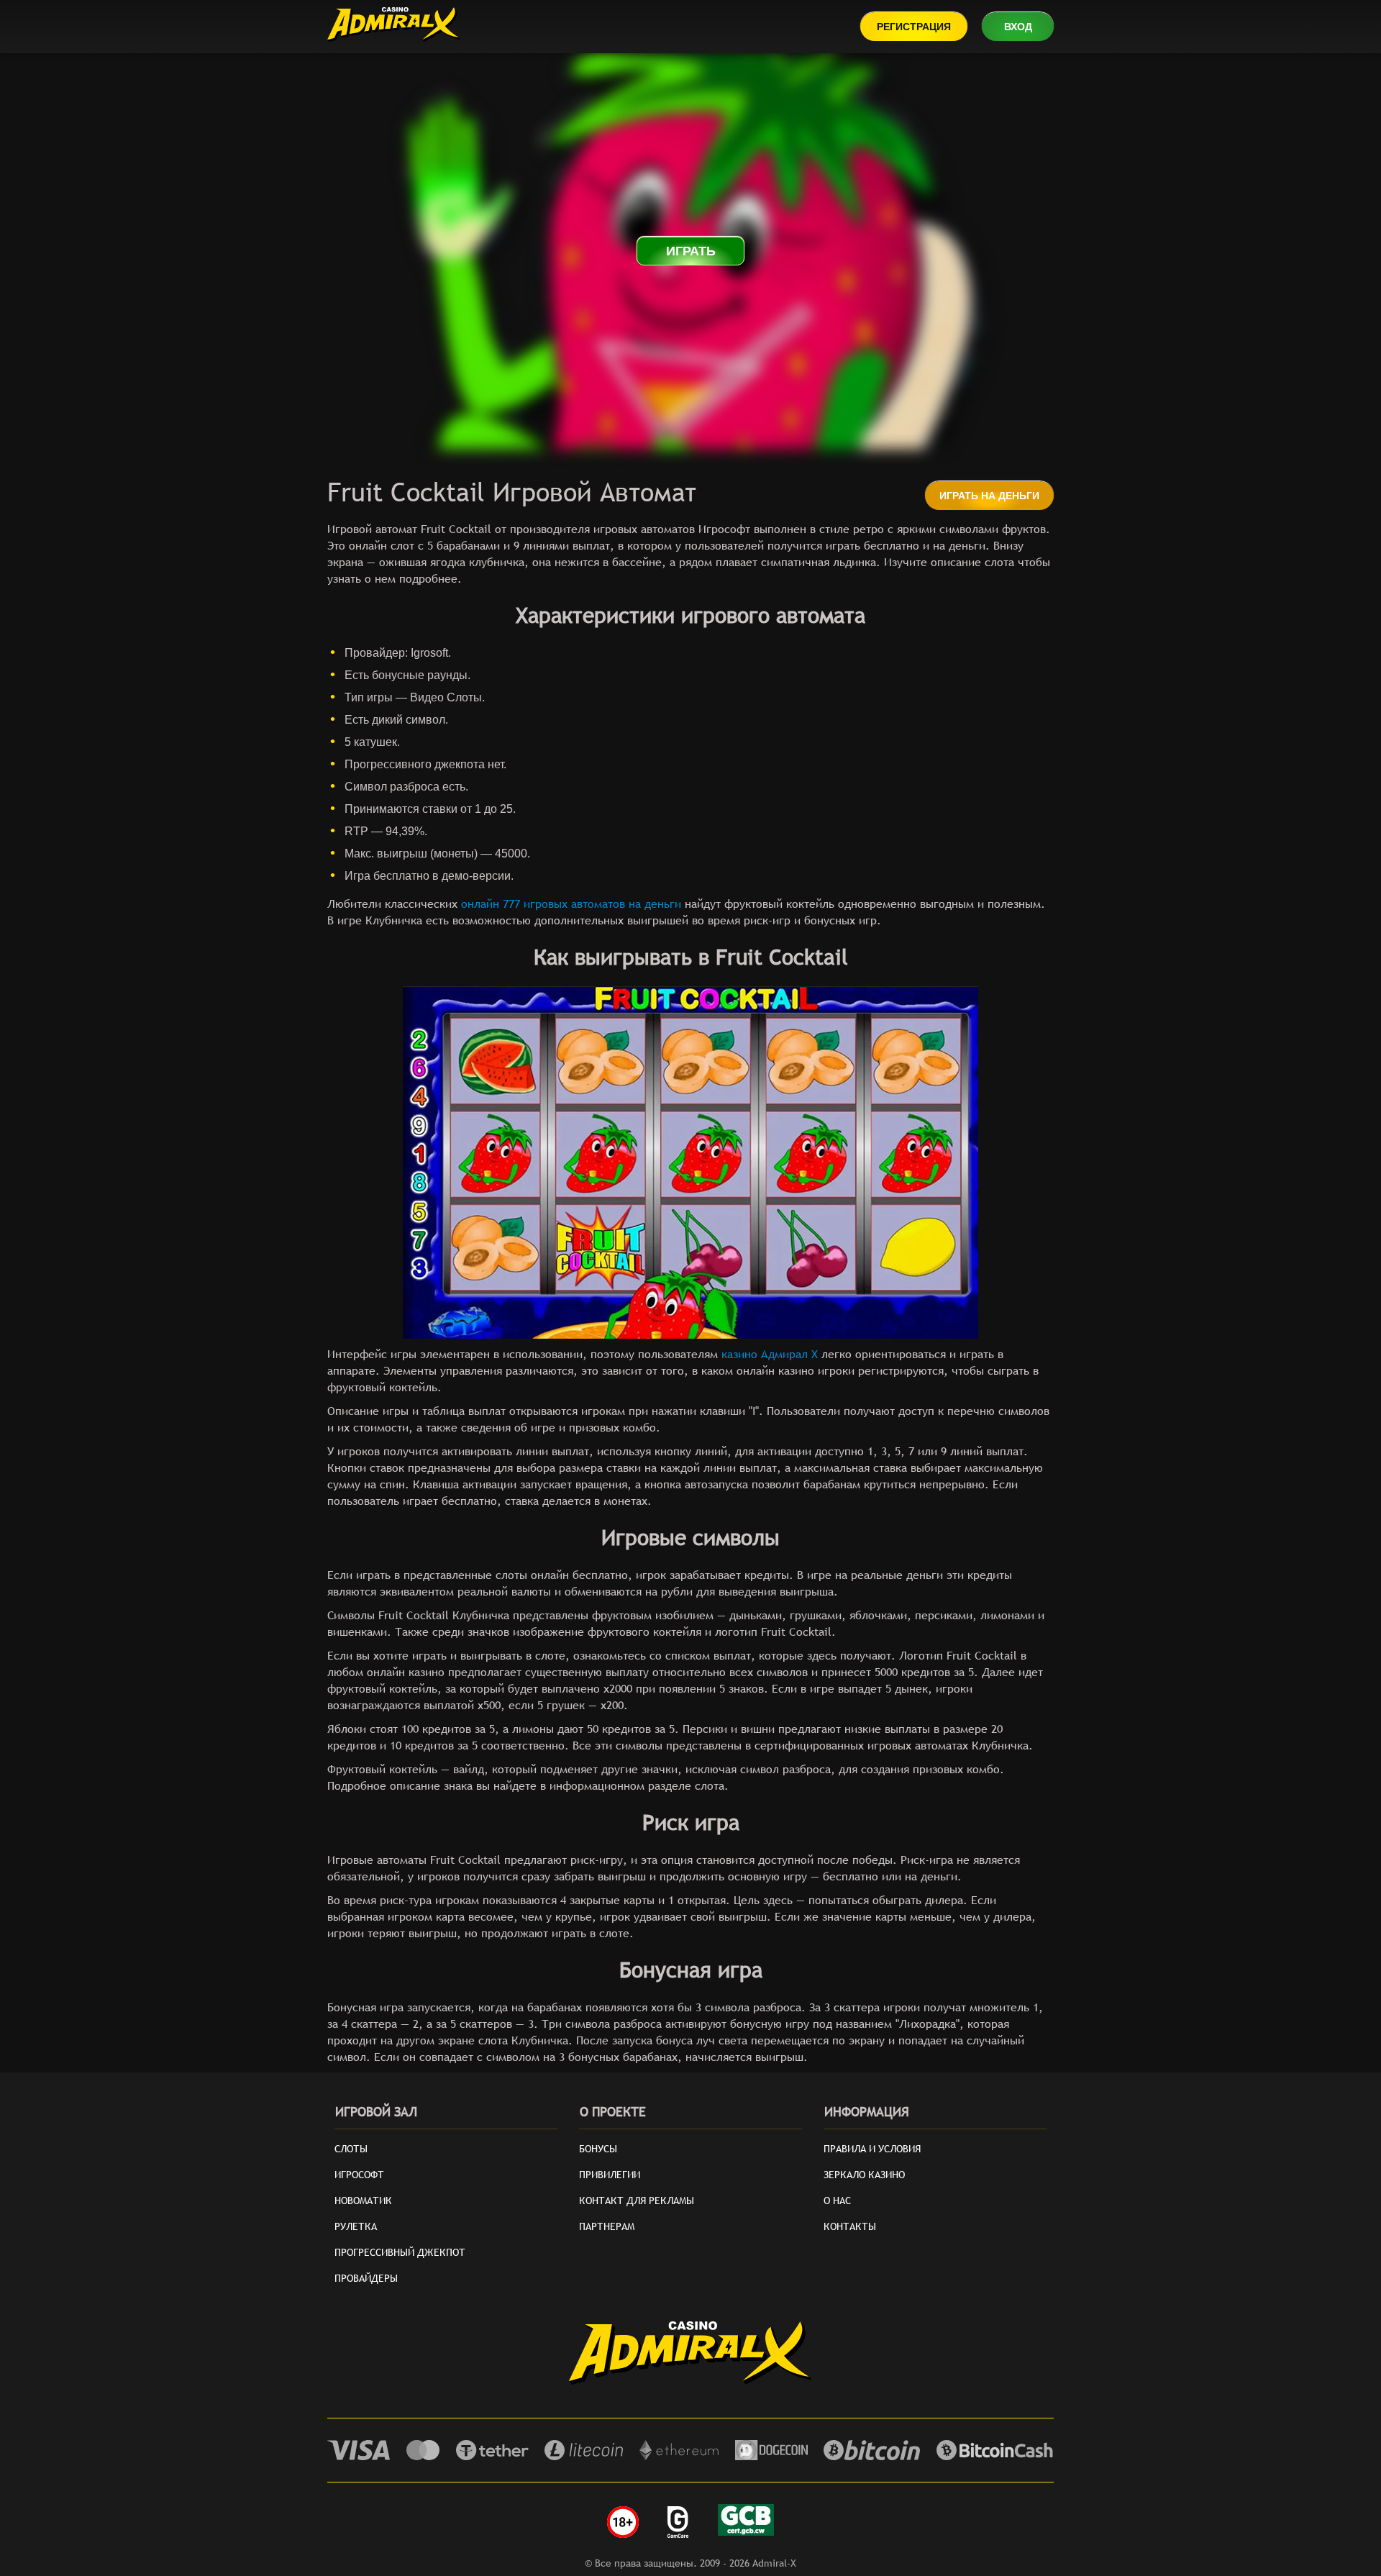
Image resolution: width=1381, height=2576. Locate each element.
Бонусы (598, 2149)
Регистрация (914, 27)
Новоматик (363, 2200)
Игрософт (359, 2175)
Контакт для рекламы (637, 2200)
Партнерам (607, 2226)
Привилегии (610, 2175)
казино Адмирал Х (770, 1354)
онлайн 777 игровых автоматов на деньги (571, 904)
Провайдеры (366, 2278)
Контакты (850, 2226)
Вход (1018, 27)
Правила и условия (872, 2149)
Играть (691, 251)
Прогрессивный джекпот (400, 2252)
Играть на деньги (989, 496)
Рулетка (356, 2226)
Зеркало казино (864, 2175)
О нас (837, 2200)
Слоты (351, 2149)
